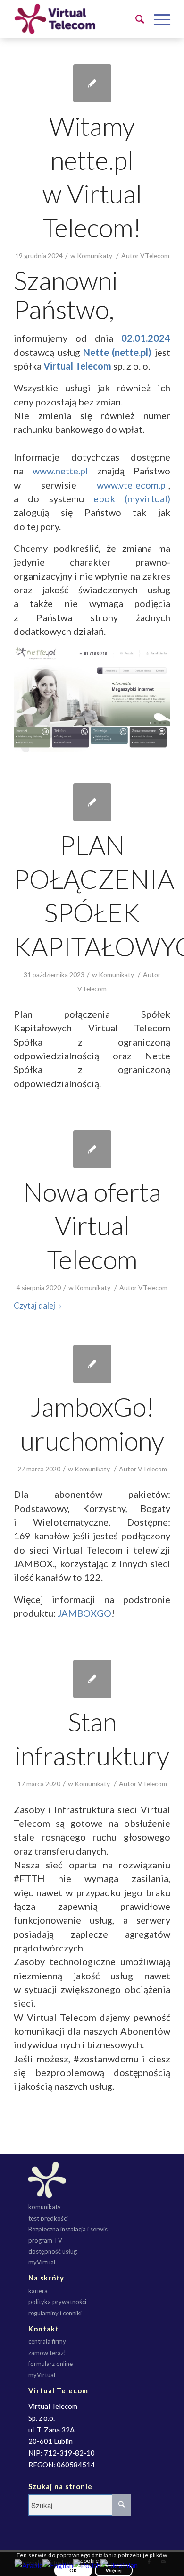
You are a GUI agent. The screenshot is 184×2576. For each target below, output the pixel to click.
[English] (58, 2564)
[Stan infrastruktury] (92, 1679)
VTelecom (155, 256)
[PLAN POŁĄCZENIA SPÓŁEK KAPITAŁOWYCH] (92, 802)
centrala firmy (47, 2341)
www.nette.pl (60, 471)
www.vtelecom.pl (133, 485)
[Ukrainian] (119, 2564)
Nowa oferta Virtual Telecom (92, 1226)
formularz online (50, 2364)
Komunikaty (95, 256)
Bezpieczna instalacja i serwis (68, 2229)
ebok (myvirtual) (132, 498)
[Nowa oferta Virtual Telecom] (92, 1149)
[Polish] (87, 2564)
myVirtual (42, 2262)
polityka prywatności (57, 2302)
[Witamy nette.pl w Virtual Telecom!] (92, 83)
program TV (45, 2240)
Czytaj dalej (34, 1305)
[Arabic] (29, 2564)
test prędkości (48, 2218)
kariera (38, 2291)
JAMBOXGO (84, 1613)
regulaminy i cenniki (55, 2313)
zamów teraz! (47, 2353)
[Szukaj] (135, 19)
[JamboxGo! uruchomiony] (92, 1364)
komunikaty (45, 2207)
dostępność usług (53, 2251)
